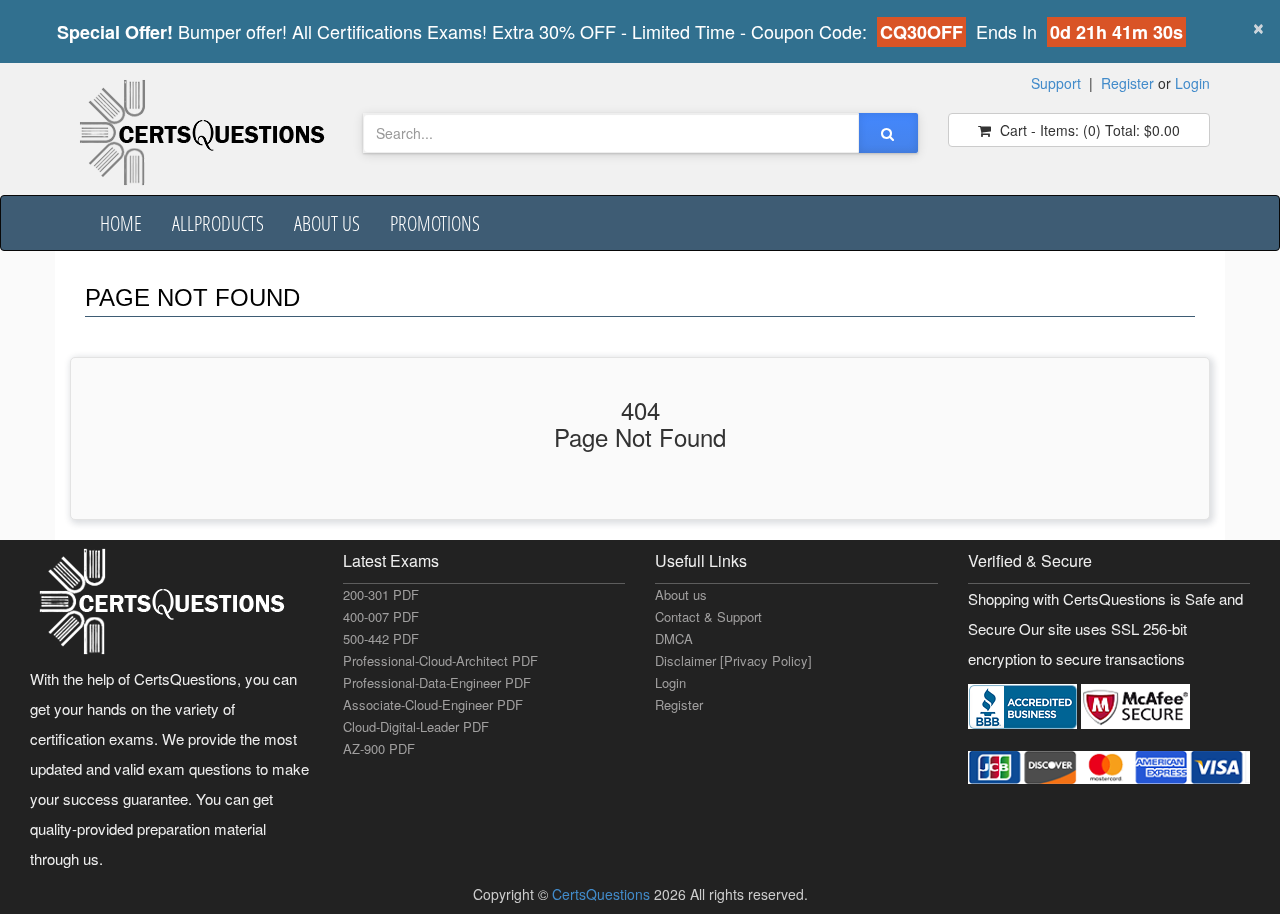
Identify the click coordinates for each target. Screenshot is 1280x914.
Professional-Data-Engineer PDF (437, 682)
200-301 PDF (381, 594)
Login (1192, 83)
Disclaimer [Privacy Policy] (733, 660)
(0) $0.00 (1088, 130)
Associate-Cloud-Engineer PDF (433, 704)
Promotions (435, 223)
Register (1127, 83)
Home (121, 223)
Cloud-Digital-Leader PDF (416, 726)
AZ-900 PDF (379, 748)
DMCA (674, 638)
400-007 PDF (381, 616)
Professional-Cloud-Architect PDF (440, 660)
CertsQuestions (603, 894)
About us (327, 223)
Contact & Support (708, 616)
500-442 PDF (381, 638)
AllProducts (218, 223)
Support (1056, 83)
